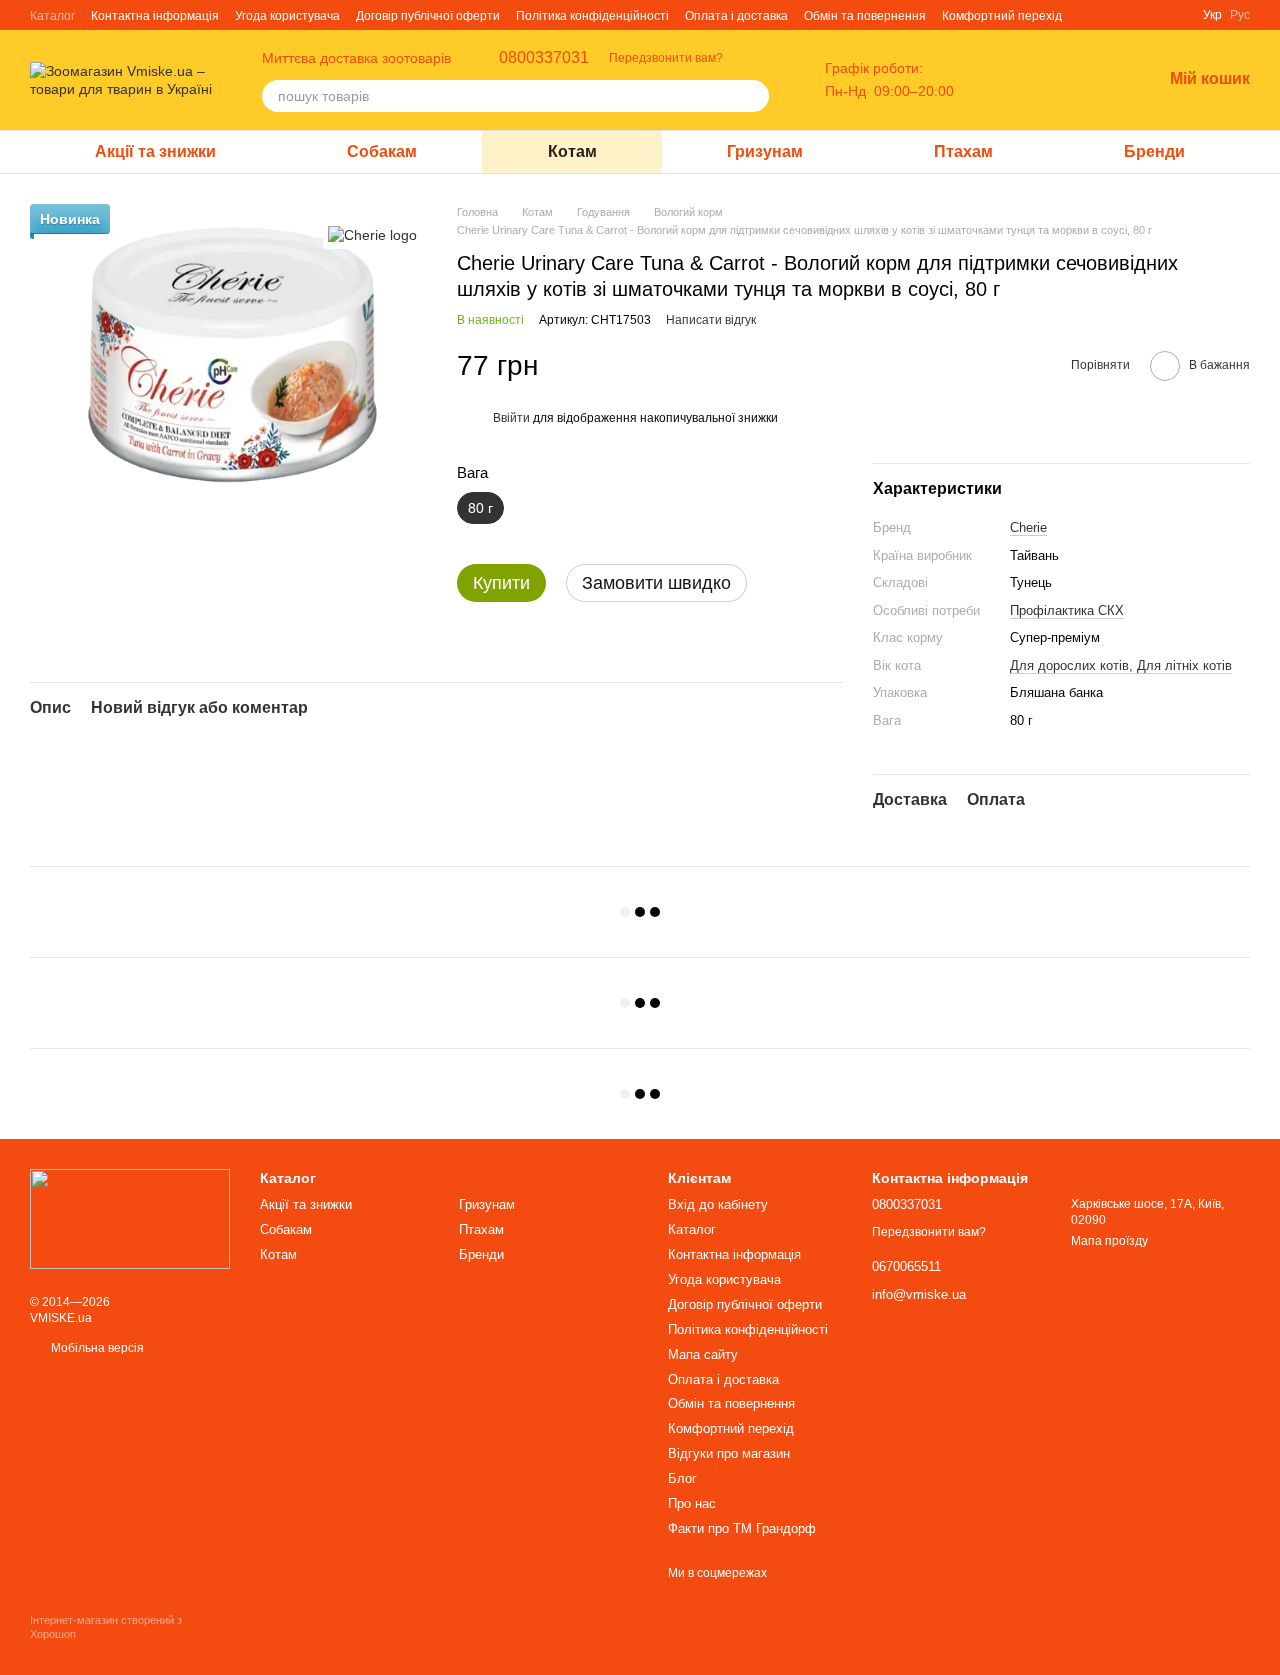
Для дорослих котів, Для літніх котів (1121, 665)
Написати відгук (711, 320)
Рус (1240, 15)
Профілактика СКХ (1067, 610)
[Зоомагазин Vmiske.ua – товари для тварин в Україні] (130, 1218)
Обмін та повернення (865, 16)
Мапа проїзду (1109, 1241)
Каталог (52, 16)
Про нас (692, 1503)
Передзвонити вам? (666, 58)
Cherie (1028, 527)
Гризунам (765, 151)
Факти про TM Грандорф (742, 1528)
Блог (682, 1478)
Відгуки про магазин (729, 1453)
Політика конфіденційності (592, 16)
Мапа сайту (703, 1354)
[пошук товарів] (753, 96)
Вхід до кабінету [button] (718, 1204)
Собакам (382, 151)
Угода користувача (287, 16)
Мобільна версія (96, 1348)
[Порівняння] (1042, 80)
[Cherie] (372, 233)
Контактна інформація (155, 16)
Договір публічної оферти (428, 16)
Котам (572, 151)
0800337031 (544, 58)
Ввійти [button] (511, 418)
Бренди (1154, 151)
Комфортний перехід (1002, 16)
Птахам (963, 151)
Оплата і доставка (736, 16)
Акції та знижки (155, 151)
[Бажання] (1094, 80)
